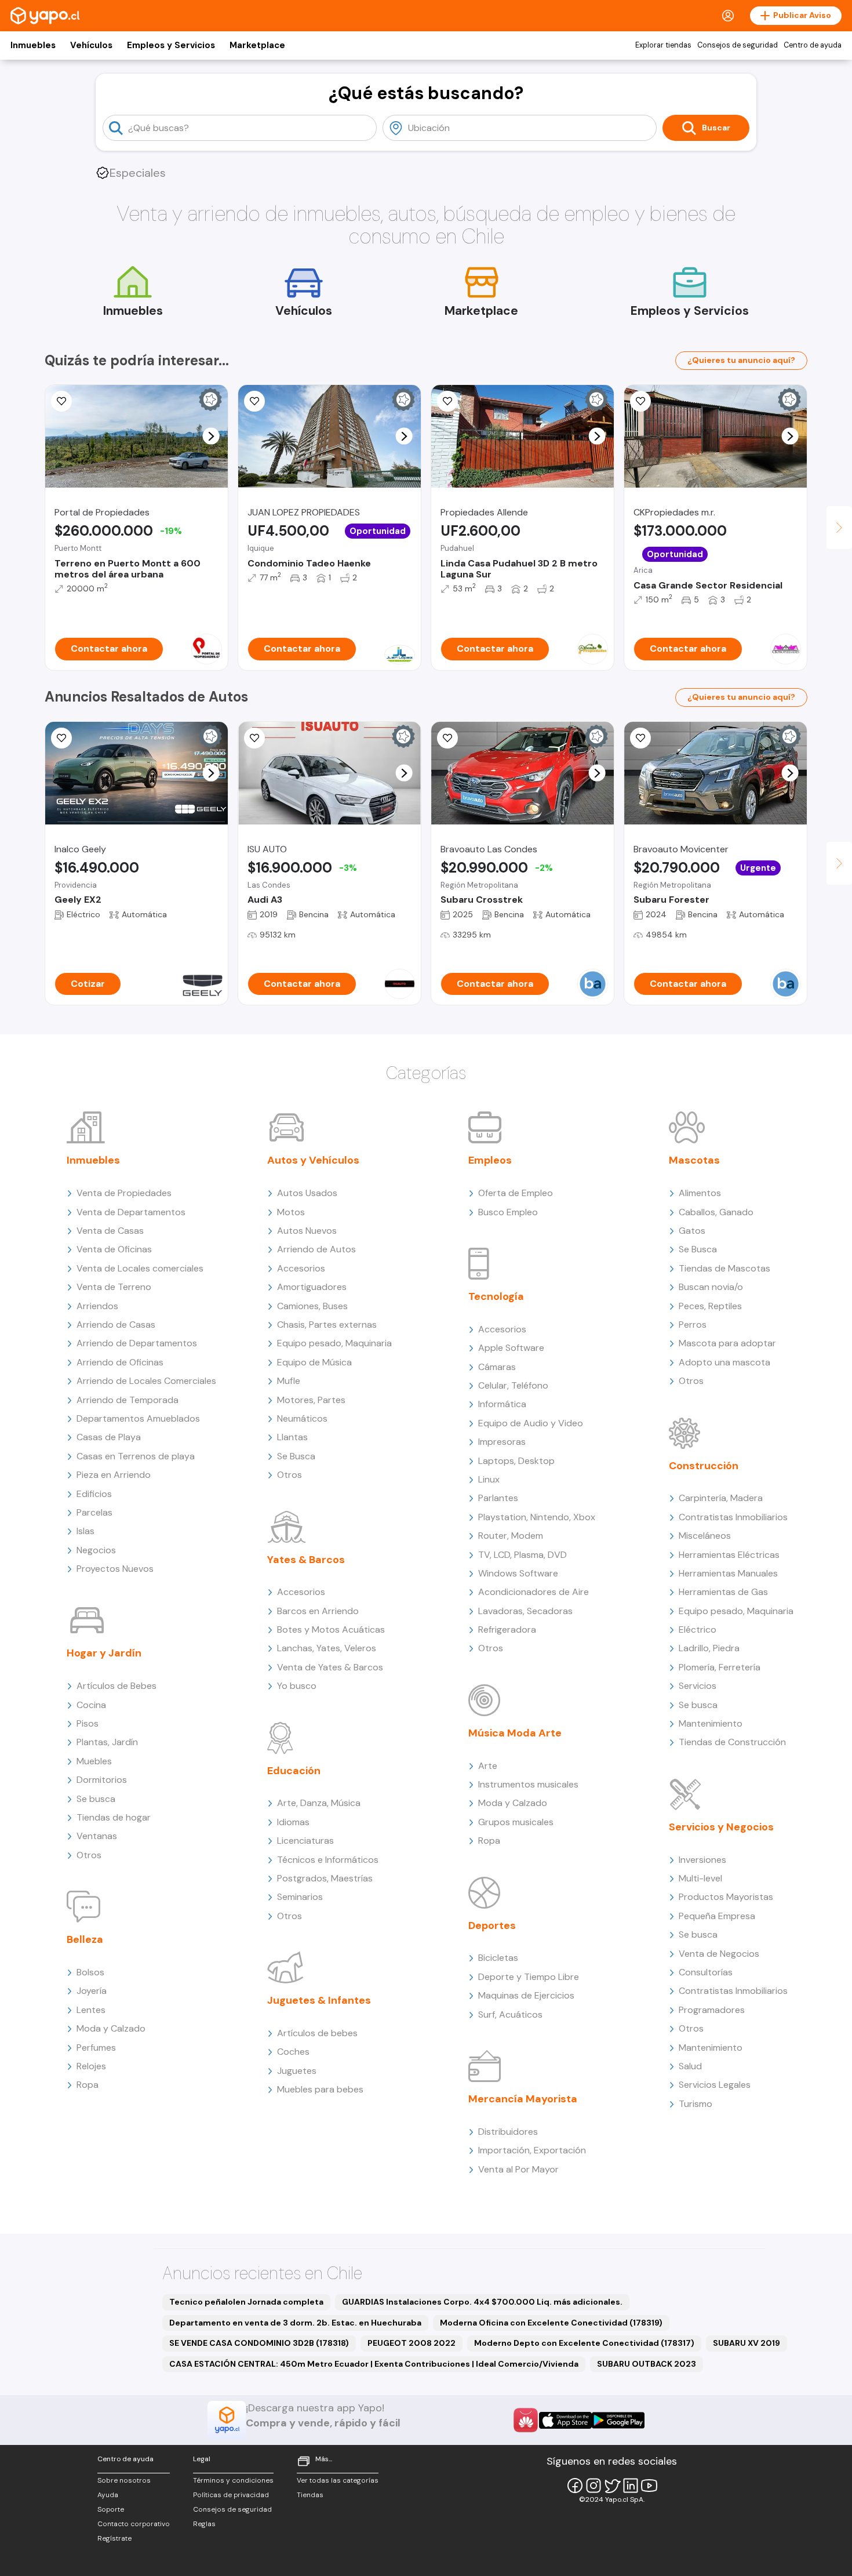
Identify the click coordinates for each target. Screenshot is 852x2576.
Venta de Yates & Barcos (330, 1667)
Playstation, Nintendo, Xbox (537, 1517)
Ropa (88, 2085)
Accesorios (301, 1268)
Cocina (91, 1705)
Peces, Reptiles (710, 1306)
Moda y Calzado (111, 2028)
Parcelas (94, 1512)
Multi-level (700, 1878)
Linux (489, 1479)
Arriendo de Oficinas (120, 1362)
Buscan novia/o (711, 1287)
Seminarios (300, 1897)
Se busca (96, 1799)
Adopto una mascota (724, 1362)
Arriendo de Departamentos (137, 1343)
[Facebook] (575, 2486)
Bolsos (90, 1972)
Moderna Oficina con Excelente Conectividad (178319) (551, 2323)
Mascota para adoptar (727, 1343)
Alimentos (700, 1193)
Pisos (88, 1723)
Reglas (204, 2524)
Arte (488, 1766)
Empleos (490, 1160)
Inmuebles (33, 45)
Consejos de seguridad (738, 45)
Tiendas (310, 2495)
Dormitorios (102, 1780)
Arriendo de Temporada (128, 1400)
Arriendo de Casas (116, 1325)
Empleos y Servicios (171, 45)
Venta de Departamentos (131, 1212)
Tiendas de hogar (114, 1817)
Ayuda (108, 2495)
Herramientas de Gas (723, 1592)
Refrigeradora (507, 1629)
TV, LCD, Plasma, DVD (523, 1555)
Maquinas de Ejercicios (526, 1995)
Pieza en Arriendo (114, 1475)
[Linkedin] (631, 2486)
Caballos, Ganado (716, 1212)
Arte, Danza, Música (319, 1803)
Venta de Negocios (719, 1954)
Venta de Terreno (114, 1287)
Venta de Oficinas (114, 1249)
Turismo (696, 2104)
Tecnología (496, 1296)
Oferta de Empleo (516, 1193)
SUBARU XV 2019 (747, 2343)
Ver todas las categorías (338, 2480)
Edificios (94, 1494)
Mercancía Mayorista (523, 2099)
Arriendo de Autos (316, 1249)
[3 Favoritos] (447, 401)
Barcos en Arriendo (318, 1611)
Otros (89, 1855)
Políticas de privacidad (231, 2495)
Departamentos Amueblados (138, 1418)
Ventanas (97, 1836)
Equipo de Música (314, 1362)
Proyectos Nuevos (115, 1569)
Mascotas (694, 1160)
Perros (693, 1325)
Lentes (91, 2010)
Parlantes (498, 1498)
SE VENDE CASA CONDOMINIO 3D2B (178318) (259, 2343)
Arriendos (97, 1306)
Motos (291, 1212)
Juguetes (297, 2071)
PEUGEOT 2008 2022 (412, 2343)
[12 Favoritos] (61, 401)
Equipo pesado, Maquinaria (334, 1343)
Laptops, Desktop (516, 1461)
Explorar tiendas (663, 45)
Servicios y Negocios (721, 1827)
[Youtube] (649, 2486)
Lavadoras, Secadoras (525, 1611)
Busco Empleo (508, 1212)
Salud (690, 2066)
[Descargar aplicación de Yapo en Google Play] (618, 2420)
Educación (294, 1771)
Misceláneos (705, 1536)
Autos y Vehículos (313, 1160)
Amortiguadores (312, 1287)
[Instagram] (594, 2486)
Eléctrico (698, 1629)
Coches (293, 2052)
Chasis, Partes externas (327, 1325)
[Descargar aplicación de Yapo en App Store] (565, 2420)
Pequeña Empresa (717, 1916)
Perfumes (96, 2048)
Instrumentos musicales (528, 1784)
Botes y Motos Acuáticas (331, 1629)
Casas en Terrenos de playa (136, 1456)
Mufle (289, 1381)
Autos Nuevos (307, 1231)
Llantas (292, 1437)
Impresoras (502, 1442)
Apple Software (511, 1348)
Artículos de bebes (317, 2033)
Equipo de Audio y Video (531, 1423)
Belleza (85, 1939)
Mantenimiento (711, 1723)
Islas (85, 1531)
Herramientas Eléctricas (729, 1555)
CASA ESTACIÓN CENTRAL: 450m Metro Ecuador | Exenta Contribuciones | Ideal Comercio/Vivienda (374, 2364)
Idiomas (293, 1822)
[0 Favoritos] (640, 401)
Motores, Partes (311, 1400)
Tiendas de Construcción (732, 1742)
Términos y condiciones (233, 2480)
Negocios (96, 1550)
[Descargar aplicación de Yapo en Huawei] (526, 2420)
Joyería (92, 1991)
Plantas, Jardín (107, 1742)
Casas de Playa (109, 1437)
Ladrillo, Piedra (709, 1648)
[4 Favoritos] (254, 401)
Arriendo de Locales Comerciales (146, 1381)
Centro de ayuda (813, 45)
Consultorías (706, 1972)
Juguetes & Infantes (319, 2000)
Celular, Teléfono (513, 1385)
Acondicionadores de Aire (534, 1592)
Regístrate (114, 2538)
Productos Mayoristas (726, 1897)
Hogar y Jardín (104, 1653)
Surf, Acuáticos (510, 2014)
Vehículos (91, 45)
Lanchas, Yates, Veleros (327, 1648)
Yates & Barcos (306, 1560)
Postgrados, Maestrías (325, 1878)
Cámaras (497, 1367)
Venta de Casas (110, 1231)
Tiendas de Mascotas (724, 1268)
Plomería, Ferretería (720, 1667)
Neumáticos (302, 1418)
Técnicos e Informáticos (328, 1860)
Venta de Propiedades (124, 1193)
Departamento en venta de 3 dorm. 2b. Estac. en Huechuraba (295, 2323)
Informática (502, 1404)
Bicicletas (498, 1958)
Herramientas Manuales (728, 1573)
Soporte (111, 2509)
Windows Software (518, 1573)
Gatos (692, 1231)
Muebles (94, 1761)
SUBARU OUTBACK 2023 (647, 2364)
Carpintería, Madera (721, 1498)
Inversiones (702, 1860)
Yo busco (297, 1686)
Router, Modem (511, 1536)
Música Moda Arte (515, 1733)
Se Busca (296, 1456)
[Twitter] (612, 2486)
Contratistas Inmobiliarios (733, 1517)
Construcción (704, 1466)
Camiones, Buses (312, 1306)
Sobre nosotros (124, 2480)
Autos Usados (307, 1193)
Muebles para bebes (320, 2089)
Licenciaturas (305, 1841)
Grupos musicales (516, 1822)
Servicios (698, 1686)
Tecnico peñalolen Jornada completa (246, 2302)
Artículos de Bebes (116, 1686)
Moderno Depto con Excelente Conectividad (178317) (584, 2343)
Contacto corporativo (134, 2524)
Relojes (91, 2066)
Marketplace (257, 45)
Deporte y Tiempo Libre (529, 1977)
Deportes (492, 1925)
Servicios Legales (715, 2085)
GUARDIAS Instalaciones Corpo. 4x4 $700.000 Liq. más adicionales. (482, 2302)
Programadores (712, 2010)
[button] (211, 436)
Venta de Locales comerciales (140, 1268)
